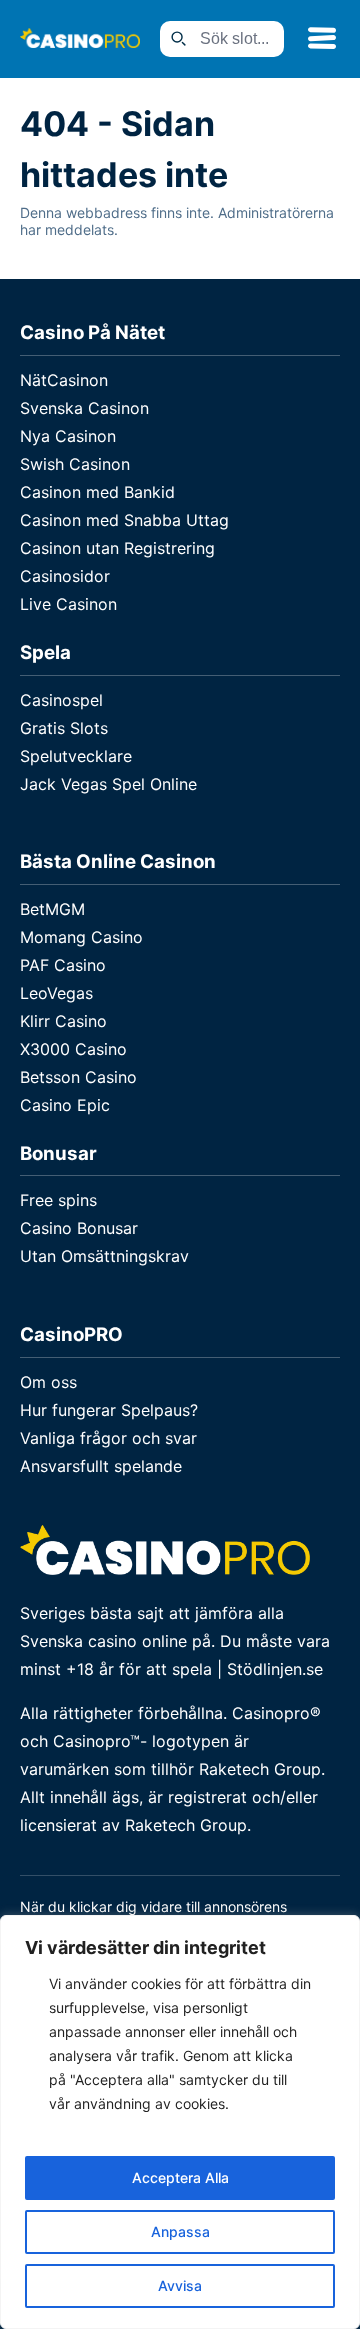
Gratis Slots (64, 728)
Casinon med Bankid (97, 492)
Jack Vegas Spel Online (108, 784)
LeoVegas (56, 993)
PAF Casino (63, 965)
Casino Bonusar (79, 1228)
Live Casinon (68, 604)
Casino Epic (65, 1105)
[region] (180, 2122)
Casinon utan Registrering (117, 548)
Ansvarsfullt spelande (101, 1466)
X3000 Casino (73, 1049)
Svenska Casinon (84, 408)
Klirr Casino (63, 1021)
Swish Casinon (75, 464)
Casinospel (61, 700)
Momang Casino (81, 937)
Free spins (58, 1200)
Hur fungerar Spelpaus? (109, 1410)
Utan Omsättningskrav (104, 1256)
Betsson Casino (78, 1077)
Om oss (48, 1382)
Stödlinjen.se (275, 1669)
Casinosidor (65, 576)
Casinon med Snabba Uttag (124, 520)
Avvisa (180, 2285)
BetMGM (52, 909)
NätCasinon (64, 380)
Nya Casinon (68, 436)
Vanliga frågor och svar (108, 1438)
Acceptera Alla (180, 2177)
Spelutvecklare (76, 756)
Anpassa (180, 2231)
